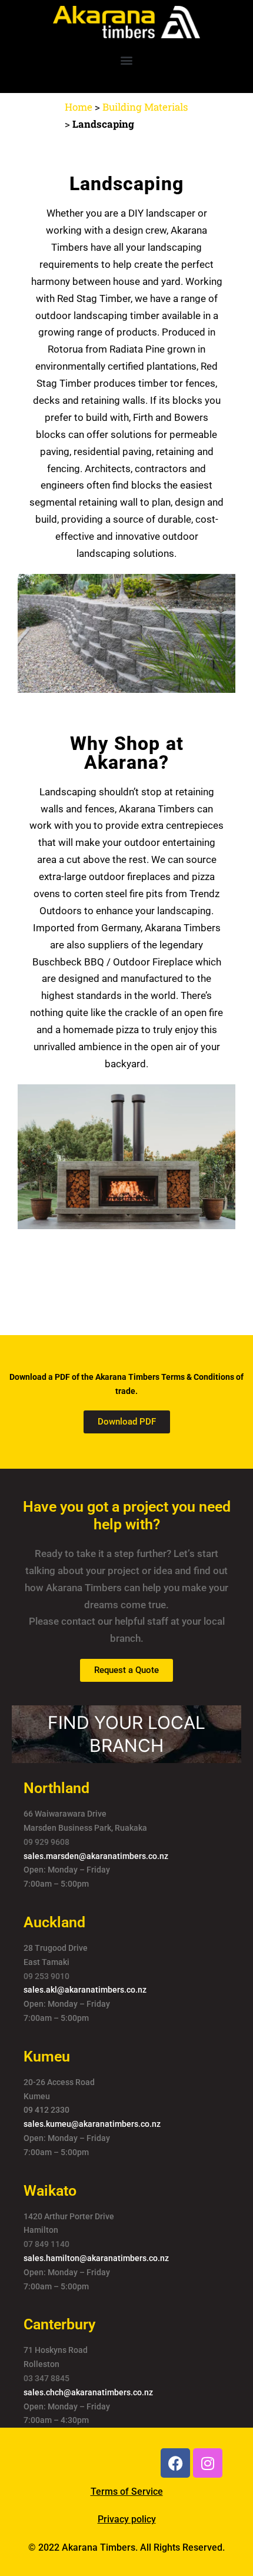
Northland (56, 1788)
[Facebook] (175, 2463)
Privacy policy (127, 2519)
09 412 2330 (46, 2110)
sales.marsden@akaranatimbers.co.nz (96, 1856)
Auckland (54, 1922)
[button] (127, 60)
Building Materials (145, 107)
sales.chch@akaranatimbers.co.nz (88, 2392)
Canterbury (59, 2324)
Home (79, 107)
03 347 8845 (46, 2378)
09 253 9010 (46, 1976)
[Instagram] (208, 2463)
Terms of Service (127, 2492)
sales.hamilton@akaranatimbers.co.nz (96, 2258)
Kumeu (47, 2057)
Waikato (50, 2191)
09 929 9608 (46, 1842)
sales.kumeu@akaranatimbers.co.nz (92, 2124)
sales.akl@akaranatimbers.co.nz (85, 1990)
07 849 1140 (46, 2244)
